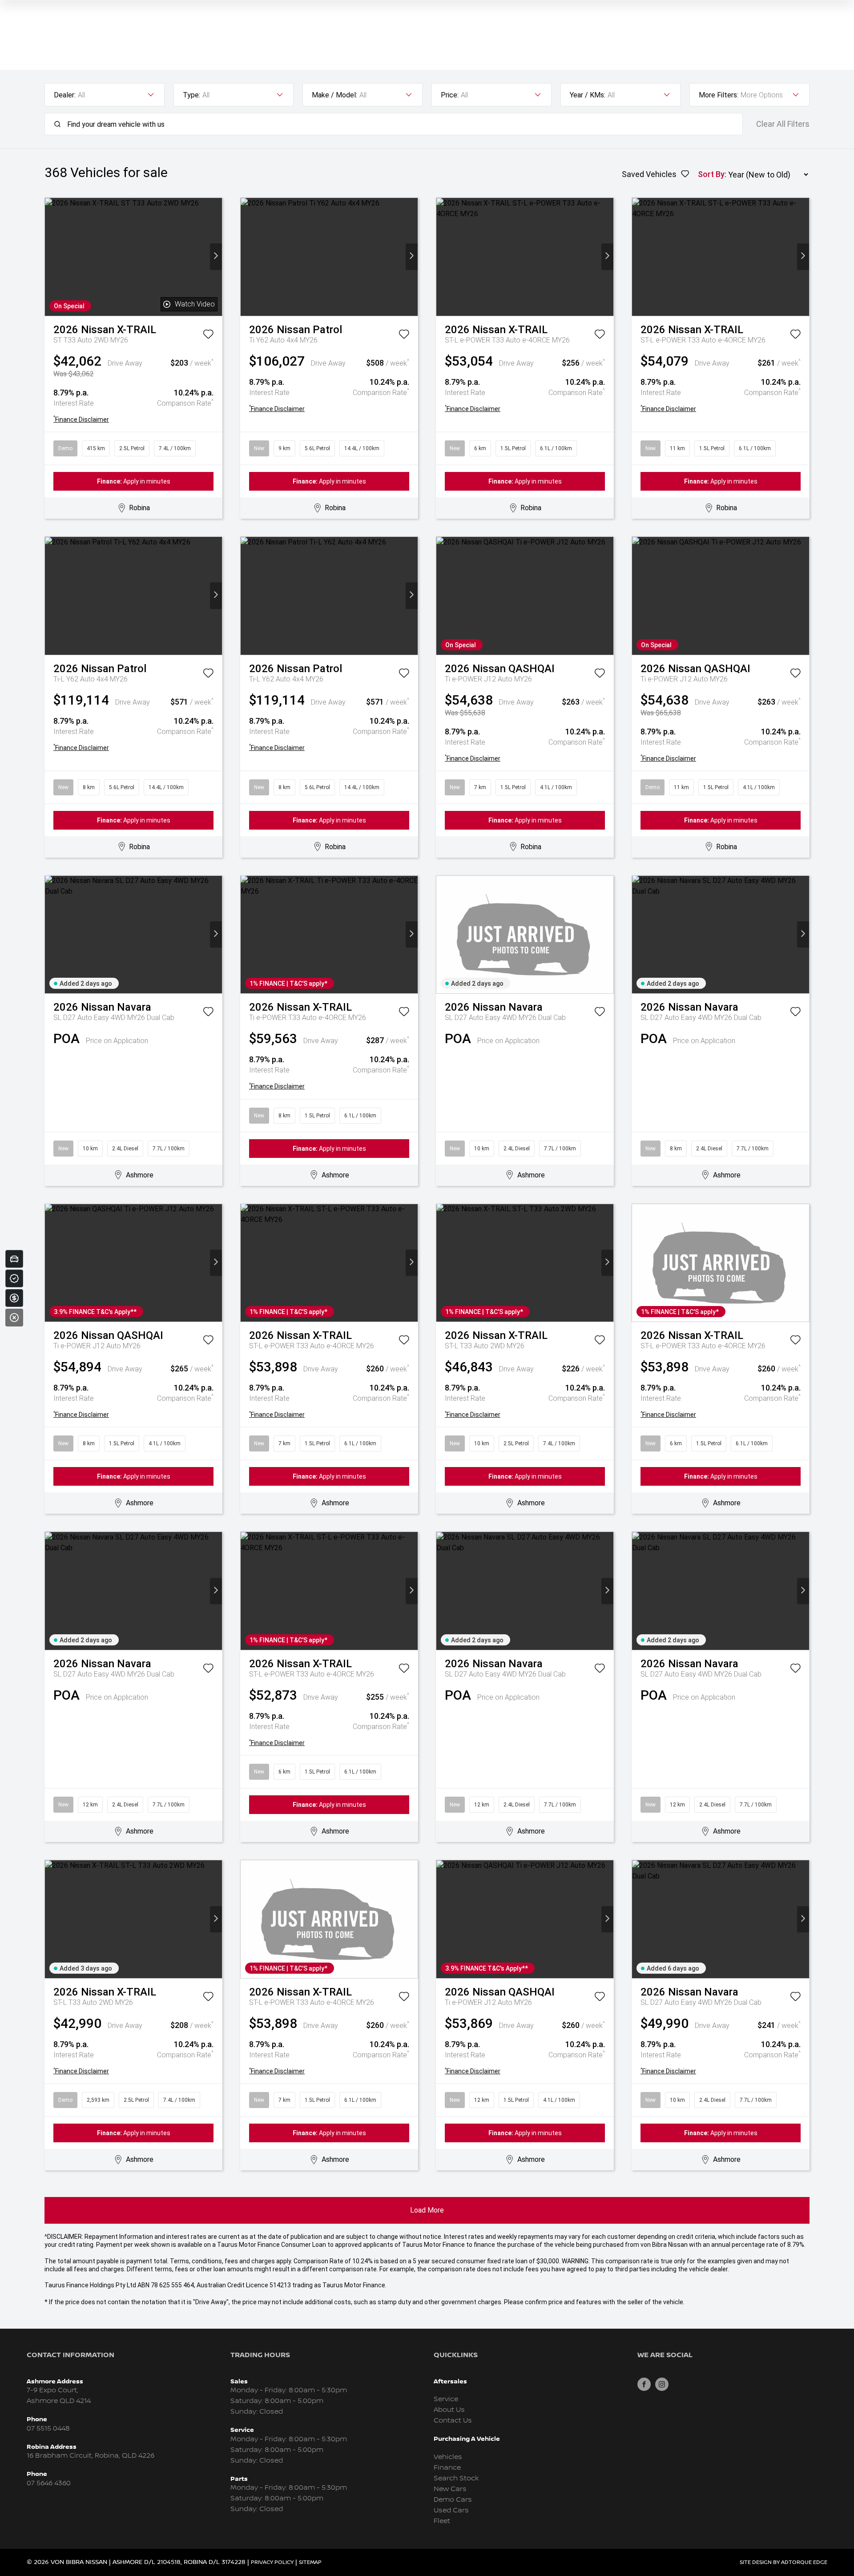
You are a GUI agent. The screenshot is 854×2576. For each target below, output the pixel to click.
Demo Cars (453, 2500)
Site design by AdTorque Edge (784, 2562)
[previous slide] (51, 257)
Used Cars (451, 2510)
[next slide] (216, 257)
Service (446, 2399)
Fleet (442, 2521)
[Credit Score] (14, 1278)
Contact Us (453, 2421)
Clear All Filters (783, 124)
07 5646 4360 (49, 2483)
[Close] (14, 1318)
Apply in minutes (134, 481)
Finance (447, 2468)
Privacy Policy (272, 2562)
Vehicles (448, 2457)
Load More (427, 2210)
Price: (450, 95)
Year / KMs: (588, 95)
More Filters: (719, 95)
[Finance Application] (14, 1298)
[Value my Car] (14, 1259)
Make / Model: (334, 95)
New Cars (450, 2489)
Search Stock (456, 2478)
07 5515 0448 (48, 2429)
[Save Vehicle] (208, 336)
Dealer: (65, 95)
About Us (449, 2410)
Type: (191, 95)
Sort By (711, 174)
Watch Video (195, 304)
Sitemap (310, 2562)
